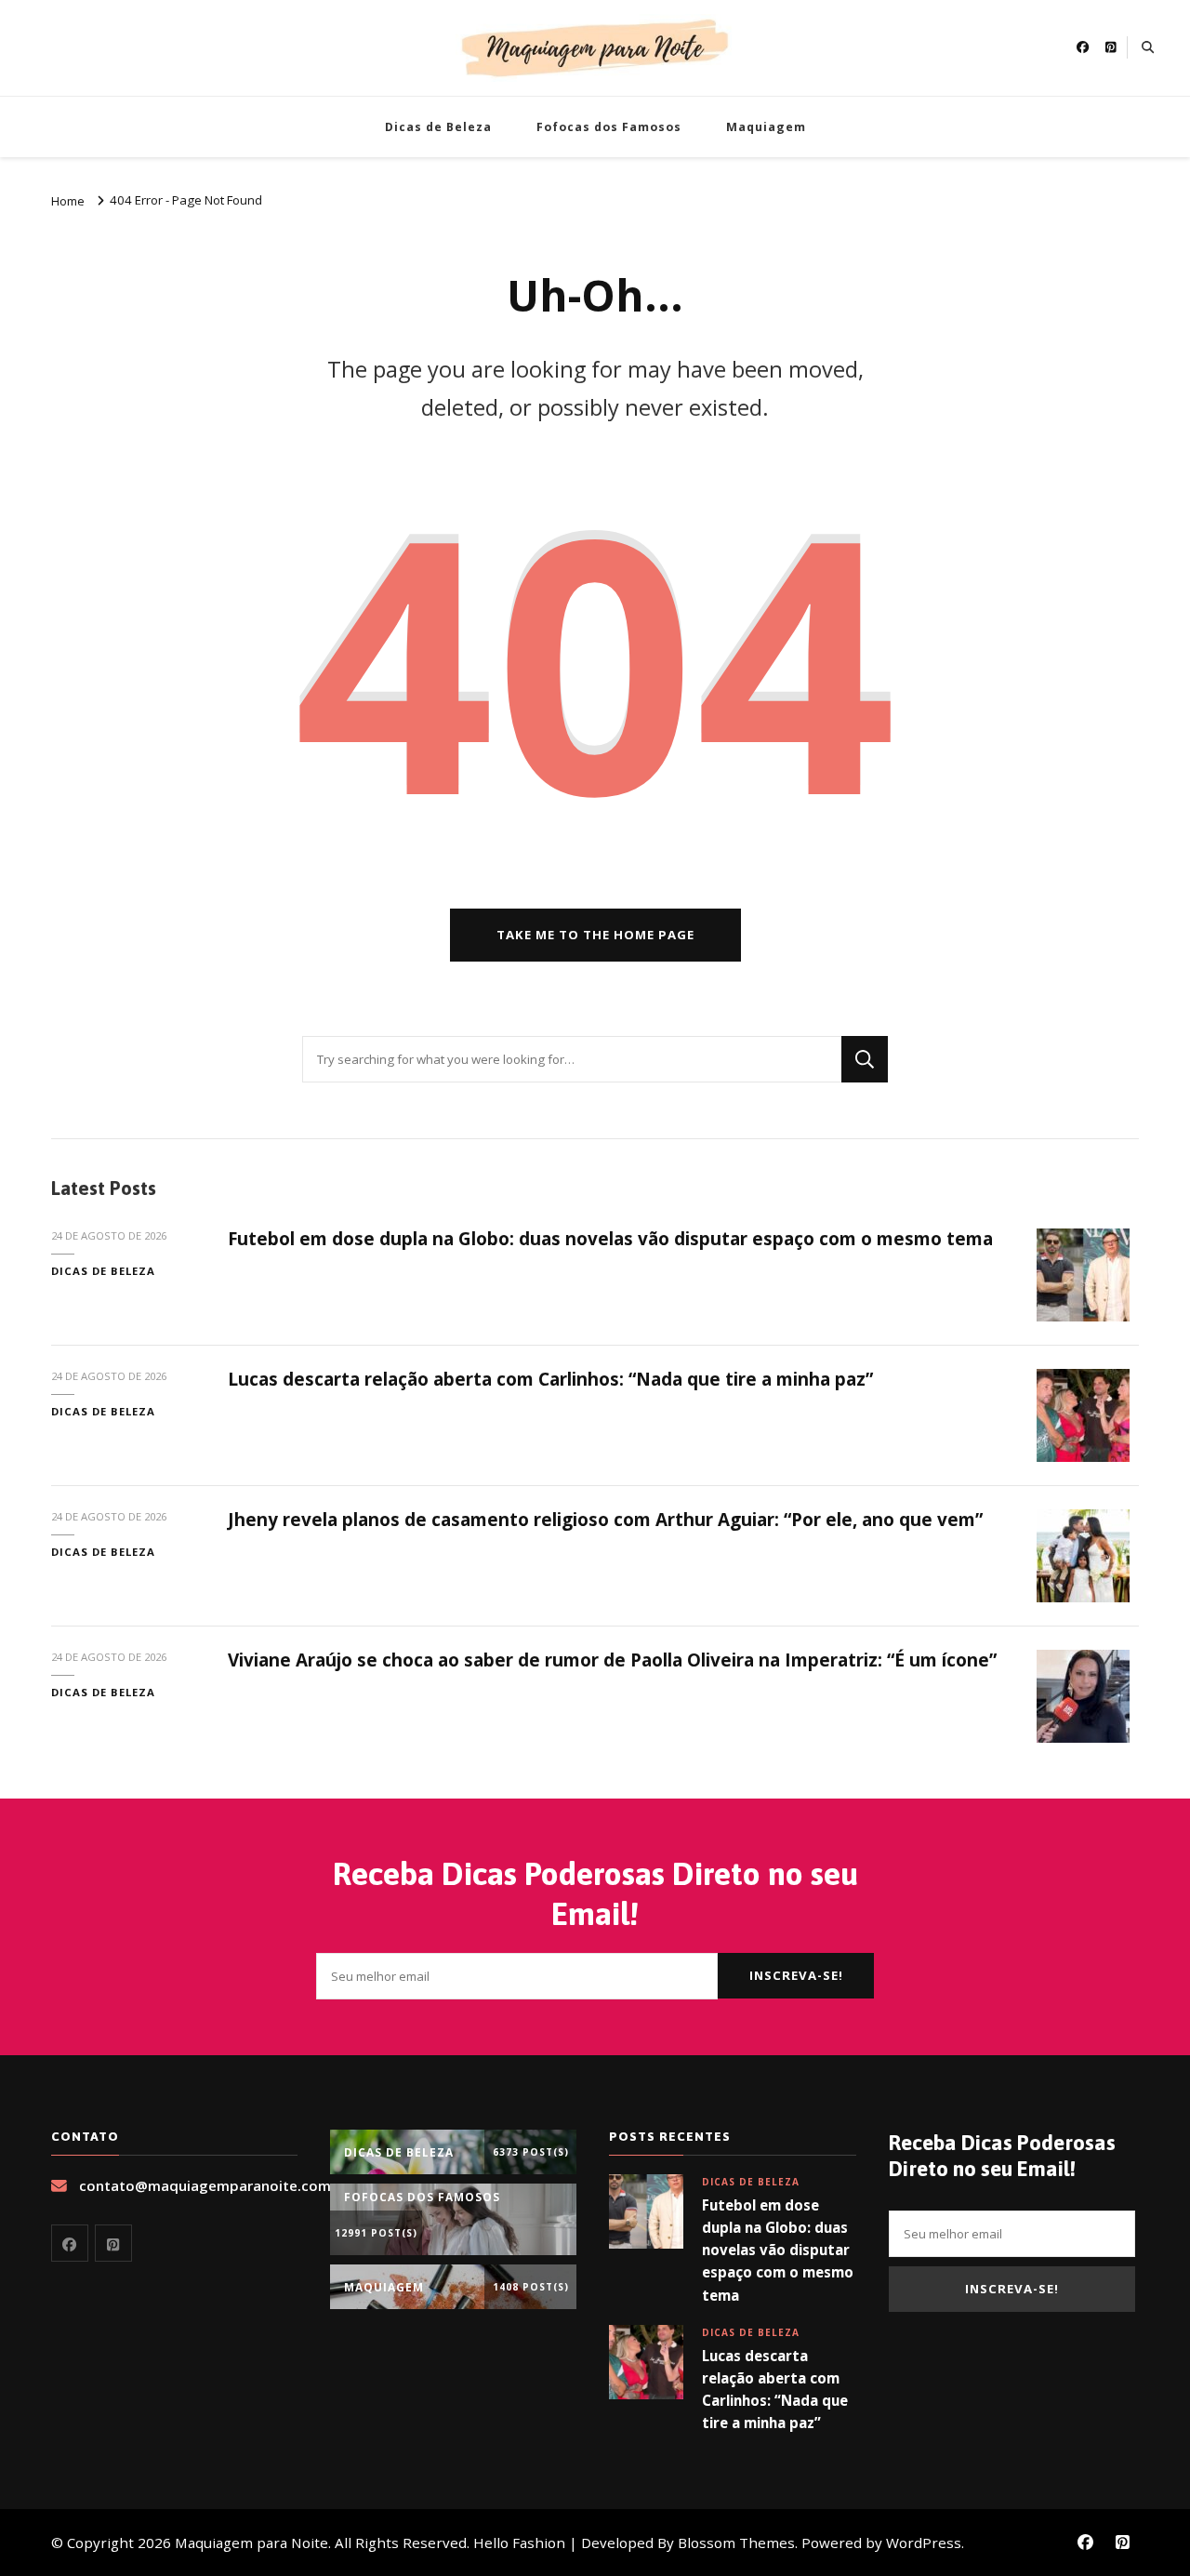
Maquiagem (766, 127)
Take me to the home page (595, 935)
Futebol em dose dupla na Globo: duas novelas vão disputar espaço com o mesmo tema (610, 1239)
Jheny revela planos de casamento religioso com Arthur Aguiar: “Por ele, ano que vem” (605, 1520)
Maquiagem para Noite (251, 2543)
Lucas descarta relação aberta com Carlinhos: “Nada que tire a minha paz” (550, 1379)
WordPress (924, 2543)
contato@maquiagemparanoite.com (205, 2185)
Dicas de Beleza (438, 127)
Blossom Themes (736, 2543)
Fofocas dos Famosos (609, 127)
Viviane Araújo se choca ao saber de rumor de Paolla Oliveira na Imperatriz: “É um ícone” (612, 1660)
